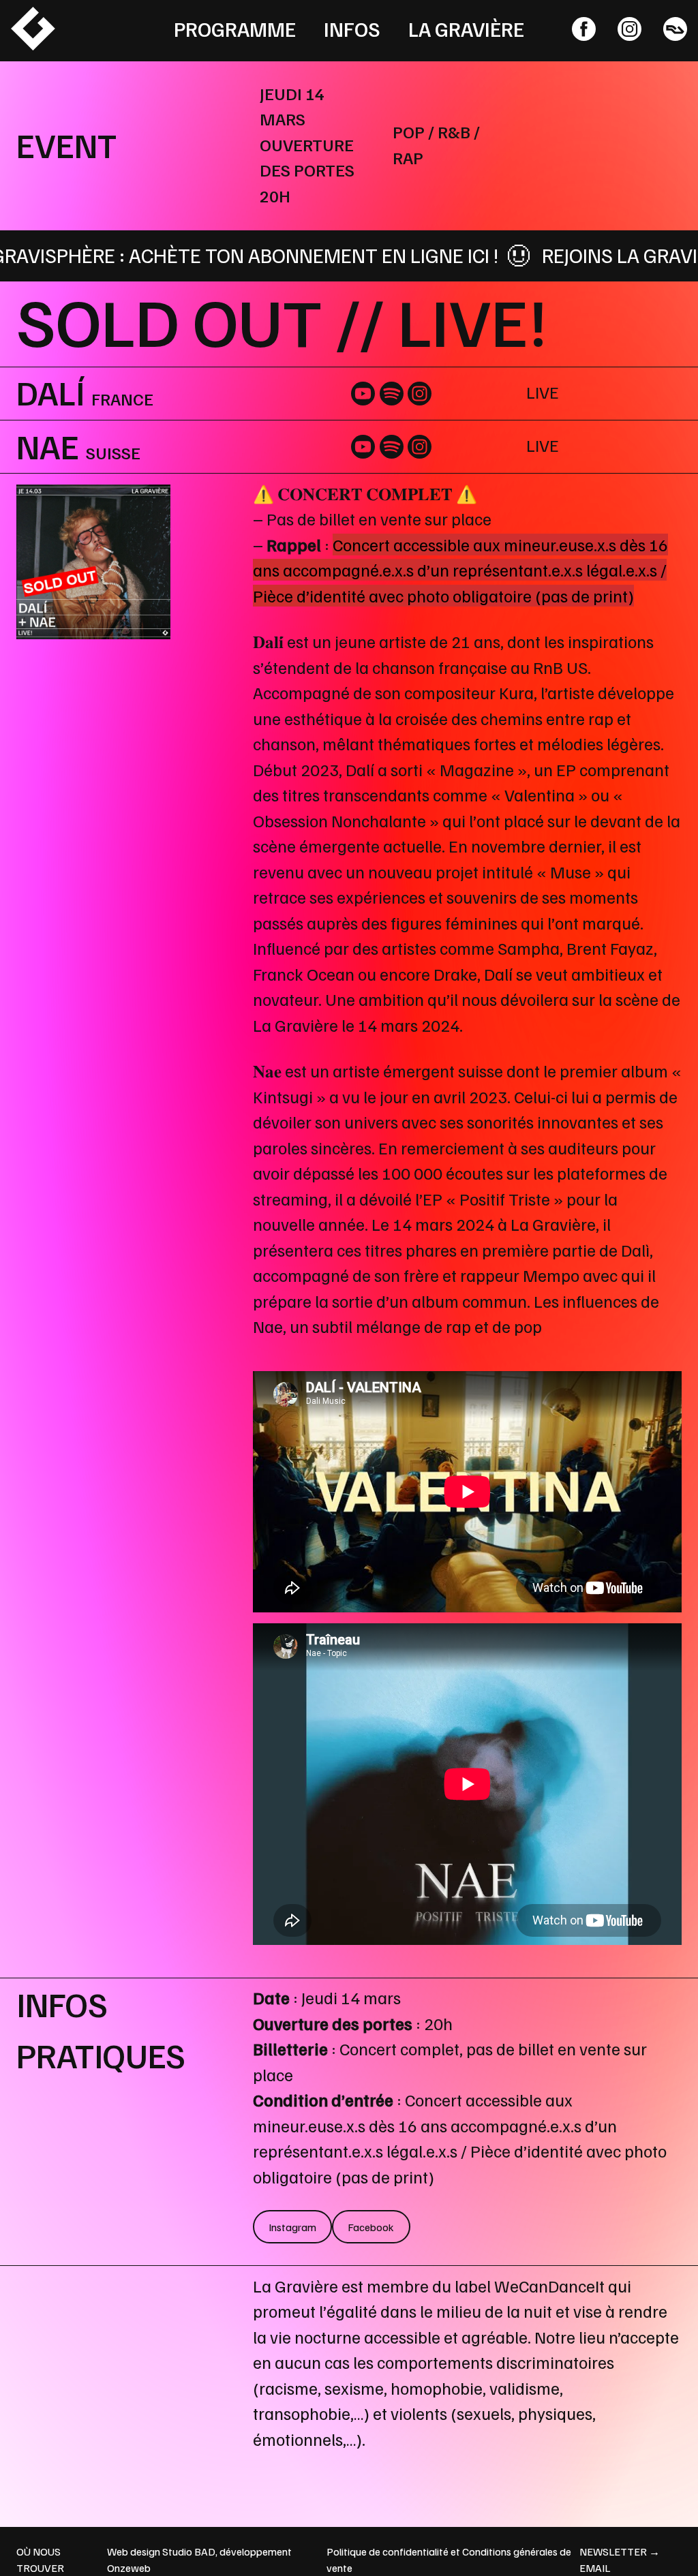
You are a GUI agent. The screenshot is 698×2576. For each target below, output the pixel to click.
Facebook (371, 2227)
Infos (352, 29)
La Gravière (466, 29)
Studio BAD (189, 2551)
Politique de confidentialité (388, 2551)
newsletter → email (620, 2560)
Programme (235, 29)
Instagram (292, 2227)
